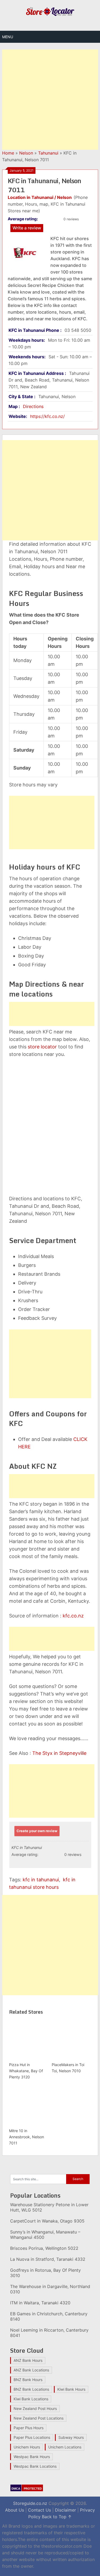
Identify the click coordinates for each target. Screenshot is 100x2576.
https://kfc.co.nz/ (47, 416)
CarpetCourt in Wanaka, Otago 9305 (47, 2221)
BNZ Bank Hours (28, 2380)
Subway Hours (71, 2437)
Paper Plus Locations (32, 2437)
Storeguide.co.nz (30, 2503)
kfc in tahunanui (41, 1880)
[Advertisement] (50, 100)
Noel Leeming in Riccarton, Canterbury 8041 (49, 2333)
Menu (8, 37)
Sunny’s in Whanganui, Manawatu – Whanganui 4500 (45, 2235)
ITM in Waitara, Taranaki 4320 (40, 2303)
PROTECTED (33, 2489)
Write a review (27, 228)
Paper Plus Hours (29, 2428)
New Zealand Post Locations (39, 2418)
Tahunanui (48, 153)
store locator (42, 1047)
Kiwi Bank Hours (71, 2389)
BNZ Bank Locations (31, 2389)
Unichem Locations (65, 2447)
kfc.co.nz (73, 1616)
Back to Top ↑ (57, 2517)
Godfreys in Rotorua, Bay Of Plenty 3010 (45, 2273)
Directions (33, 406)
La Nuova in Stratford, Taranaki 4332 (48, 2259)
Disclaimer (65, 2510)
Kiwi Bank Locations (31, 2399)
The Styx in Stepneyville (59, 1753)
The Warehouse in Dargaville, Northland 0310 (50, 2289)
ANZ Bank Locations (31, 2370)
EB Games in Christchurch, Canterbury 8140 (49, 2316)
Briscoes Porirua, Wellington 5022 (44, 2248)
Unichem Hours (27, 2447)
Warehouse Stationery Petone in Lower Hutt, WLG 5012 (49, 2207)
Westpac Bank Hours (32, 2457)
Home (8, 153)
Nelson (26, 153)
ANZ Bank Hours (28, 2360)
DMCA (16, 2489)
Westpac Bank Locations (35, 2466)
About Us (15, 2510)
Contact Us (39, 2510)
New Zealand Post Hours (35, 2408)
